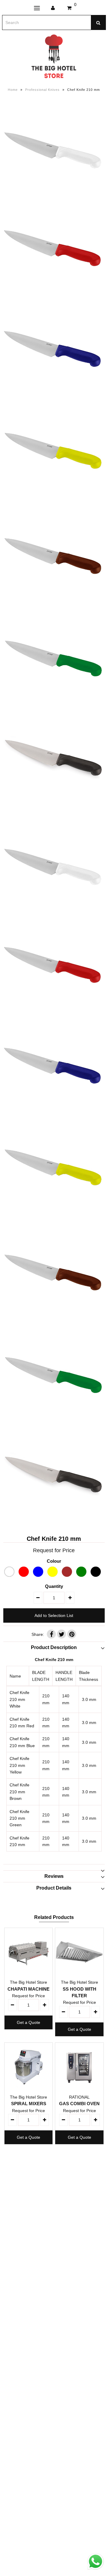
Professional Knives (42, 90)
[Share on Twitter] (61, 1634)
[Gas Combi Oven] (79, 2067)
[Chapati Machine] (28, 1952)
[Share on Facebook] (51, 1634)
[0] (69, 8)
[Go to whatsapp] (96, 2570)
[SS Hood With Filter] (79, 1952)
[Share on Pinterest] (72, 1634)
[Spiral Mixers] (28, 2067)
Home (13, 90)
